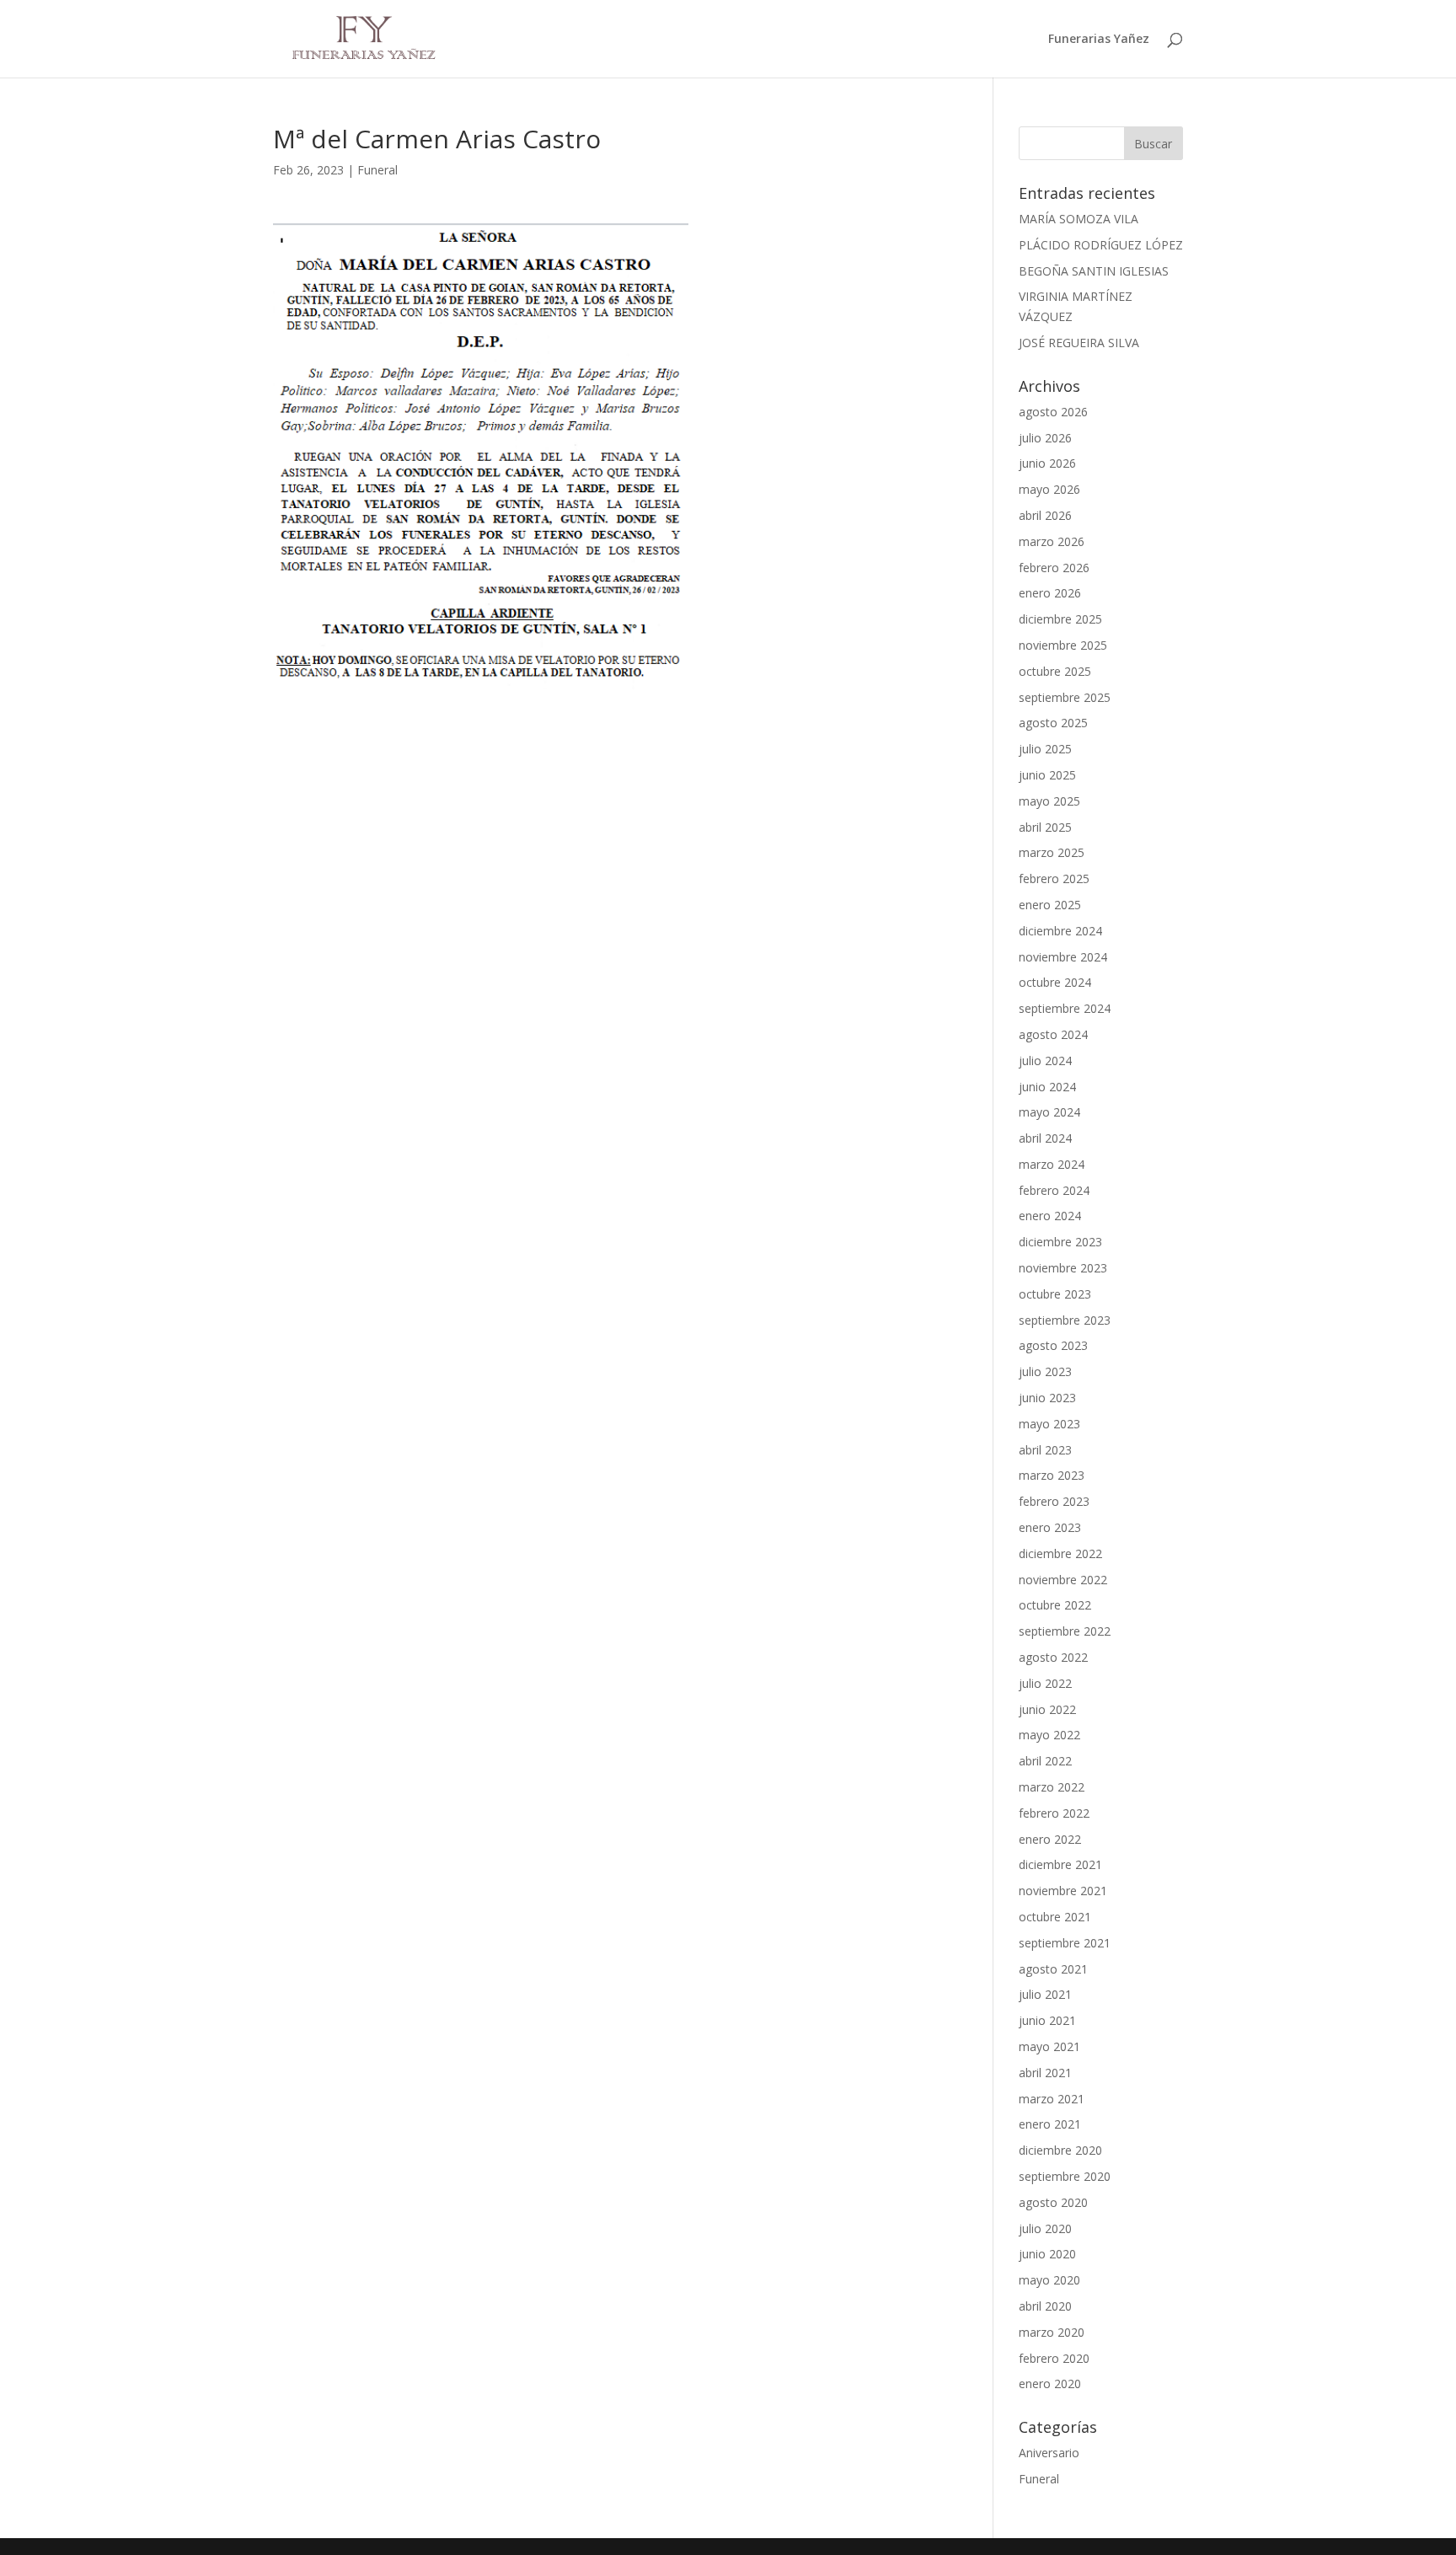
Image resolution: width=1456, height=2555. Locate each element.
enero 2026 (1050, 593)
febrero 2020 (1054, 2358)
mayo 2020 (1049, 2280)
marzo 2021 (1052, 2099)
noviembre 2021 (1063, 1891)
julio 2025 (1045, 749)
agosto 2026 (1053, 412)
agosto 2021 (1053, 1969)
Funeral (377, 170)
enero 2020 (1050, 2384)
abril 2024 (1045, 1138)
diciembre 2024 (1060, 931)
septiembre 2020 (1065, 2176)
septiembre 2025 (1065, 697)
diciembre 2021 (1060, 1864)
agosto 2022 (1053, 1657)
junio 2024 (1047, 1087)
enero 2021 (1050, 2124)
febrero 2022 (1054, 1813)
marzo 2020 (1052, 2332)
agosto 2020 (1053, 2202)
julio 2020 (1045, 2228)
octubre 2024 (1055, 982)
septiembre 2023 (1065, 1320)
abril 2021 (1045, 2073)
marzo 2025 (1052, 852)
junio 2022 (1047, 1709)
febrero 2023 (1054, 1501)
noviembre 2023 (1063, 1268)
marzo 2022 (1052, 1787)
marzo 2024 (1052, 1164)
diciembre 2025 (1060, 619)
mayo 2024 (1049, 1112)
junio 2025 (1047, 775)
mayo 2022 (1049, 1735)
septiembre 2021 (1065, 1943)
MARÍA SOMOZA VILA (1079, 219)
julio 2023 (1045, 1371)
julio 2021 (1045, 1994)
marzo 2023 (1052, 1475)
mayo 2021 (1049, 2046)
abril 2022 (1045, 1761)
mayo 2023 (1049, 1424)
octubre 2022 (1055, 1605)
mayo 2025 (1049, 801)
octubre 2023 (1055, 1294)
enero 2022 (1050, 1839)
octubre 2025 (1055, 671)
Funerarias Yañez (1099, 40)
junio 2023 (1047, 1398)
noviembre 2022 (1063, 1580)
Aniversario (1049, 2453)
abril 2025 (1045, 827)
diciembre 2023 (1060, 1242)
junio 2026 (1047, 463)
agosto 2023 (1053, 1345)
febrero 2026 (1054, 568)
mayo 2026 (1049, 489)
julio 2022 (1045, 1683)
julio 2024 (1045, 1061)
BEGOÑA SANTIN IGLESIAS (1094, 271)
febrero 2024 (1054, 1190)
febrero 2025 (1054, 878)
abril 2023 (1045, 1450)
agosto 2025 (1053, 723)
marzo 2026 (1052, 541)
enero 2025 (1050, 905)
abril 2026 (1045, 515)
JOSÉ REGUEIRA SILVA (1079, 343)
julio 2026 (1045, 438)
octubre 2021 (1055, 1917)
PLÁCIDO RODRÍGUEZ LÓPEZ (1101, 245)
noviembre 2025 (1063, 645)
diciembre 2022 (1060, 1553)
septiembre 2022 (1065, 1631)
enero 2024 (1050, 1216)
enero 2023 (1050, 1527)
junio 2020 (1047, 2254)
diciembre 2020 (1060, 2150)
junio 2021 (1047, 2020)
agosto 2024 (1053, 1034)
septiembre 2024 (1065, 1008)
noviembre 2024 (1063, 957)
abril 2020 (1045, 2306)
